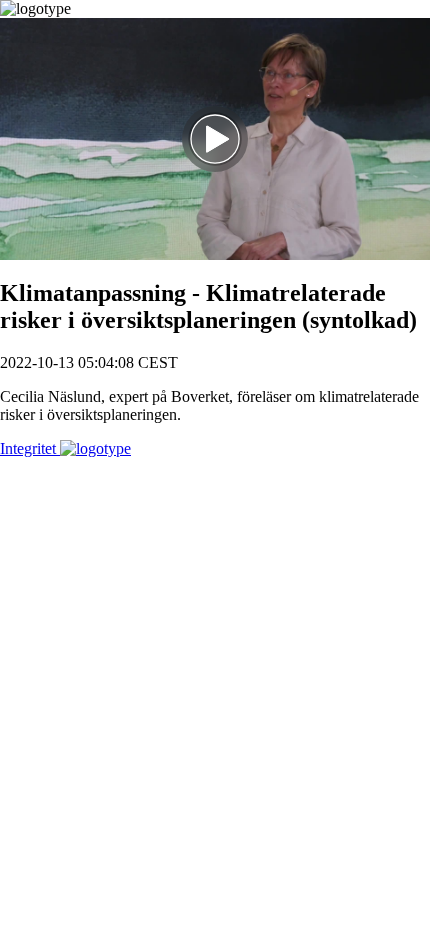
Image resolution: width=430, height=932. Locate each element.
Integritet (30, 448)
